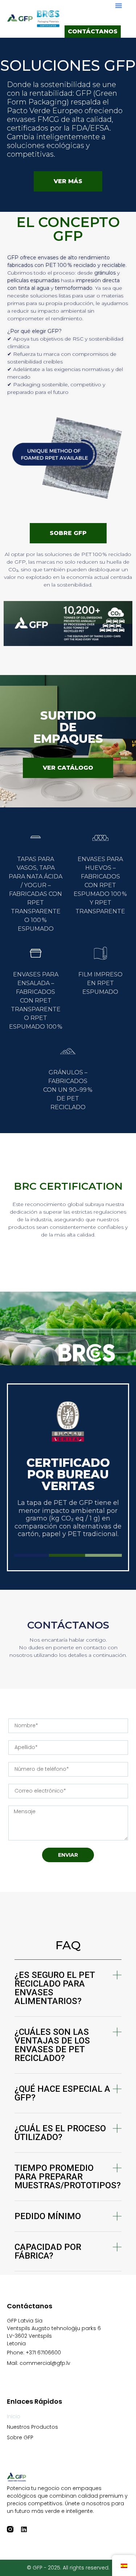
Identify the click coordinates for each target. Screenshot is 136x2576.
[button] (119, 5)
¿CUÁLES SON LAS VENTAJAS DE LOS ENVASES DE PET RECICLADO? (52, 2045)
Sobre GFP (20, 2437)
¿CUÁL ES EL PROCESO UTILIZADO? (60, 2133)
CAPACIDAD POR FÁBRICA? (48, 2251)
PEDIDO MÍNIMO (48, 2216)
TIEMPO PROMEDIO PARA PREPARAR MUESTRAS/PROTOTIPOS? (68, 2177)
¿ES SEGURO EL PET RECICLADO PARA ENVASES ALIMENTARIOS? (55, 1988)
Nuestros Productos (32, 2427)
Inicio (14, 2416)
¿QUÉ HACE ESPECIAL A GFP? (62, 2093)
